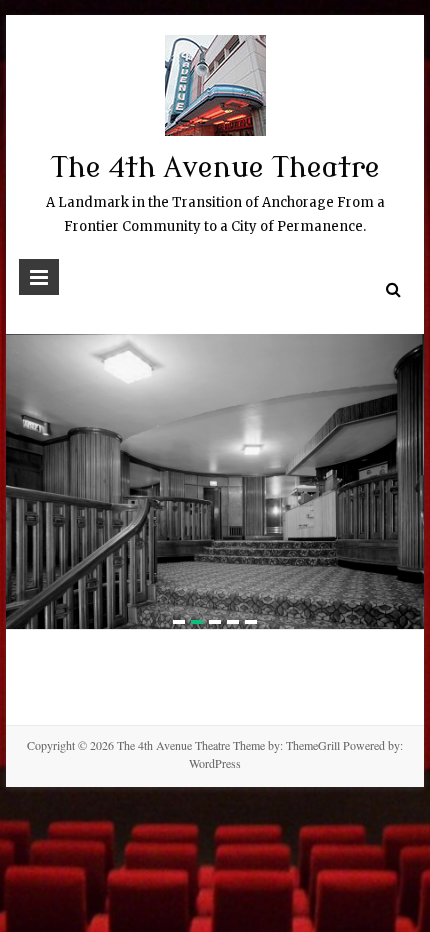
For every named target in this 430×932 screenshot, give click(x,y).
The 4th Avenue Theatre (215, 168)
